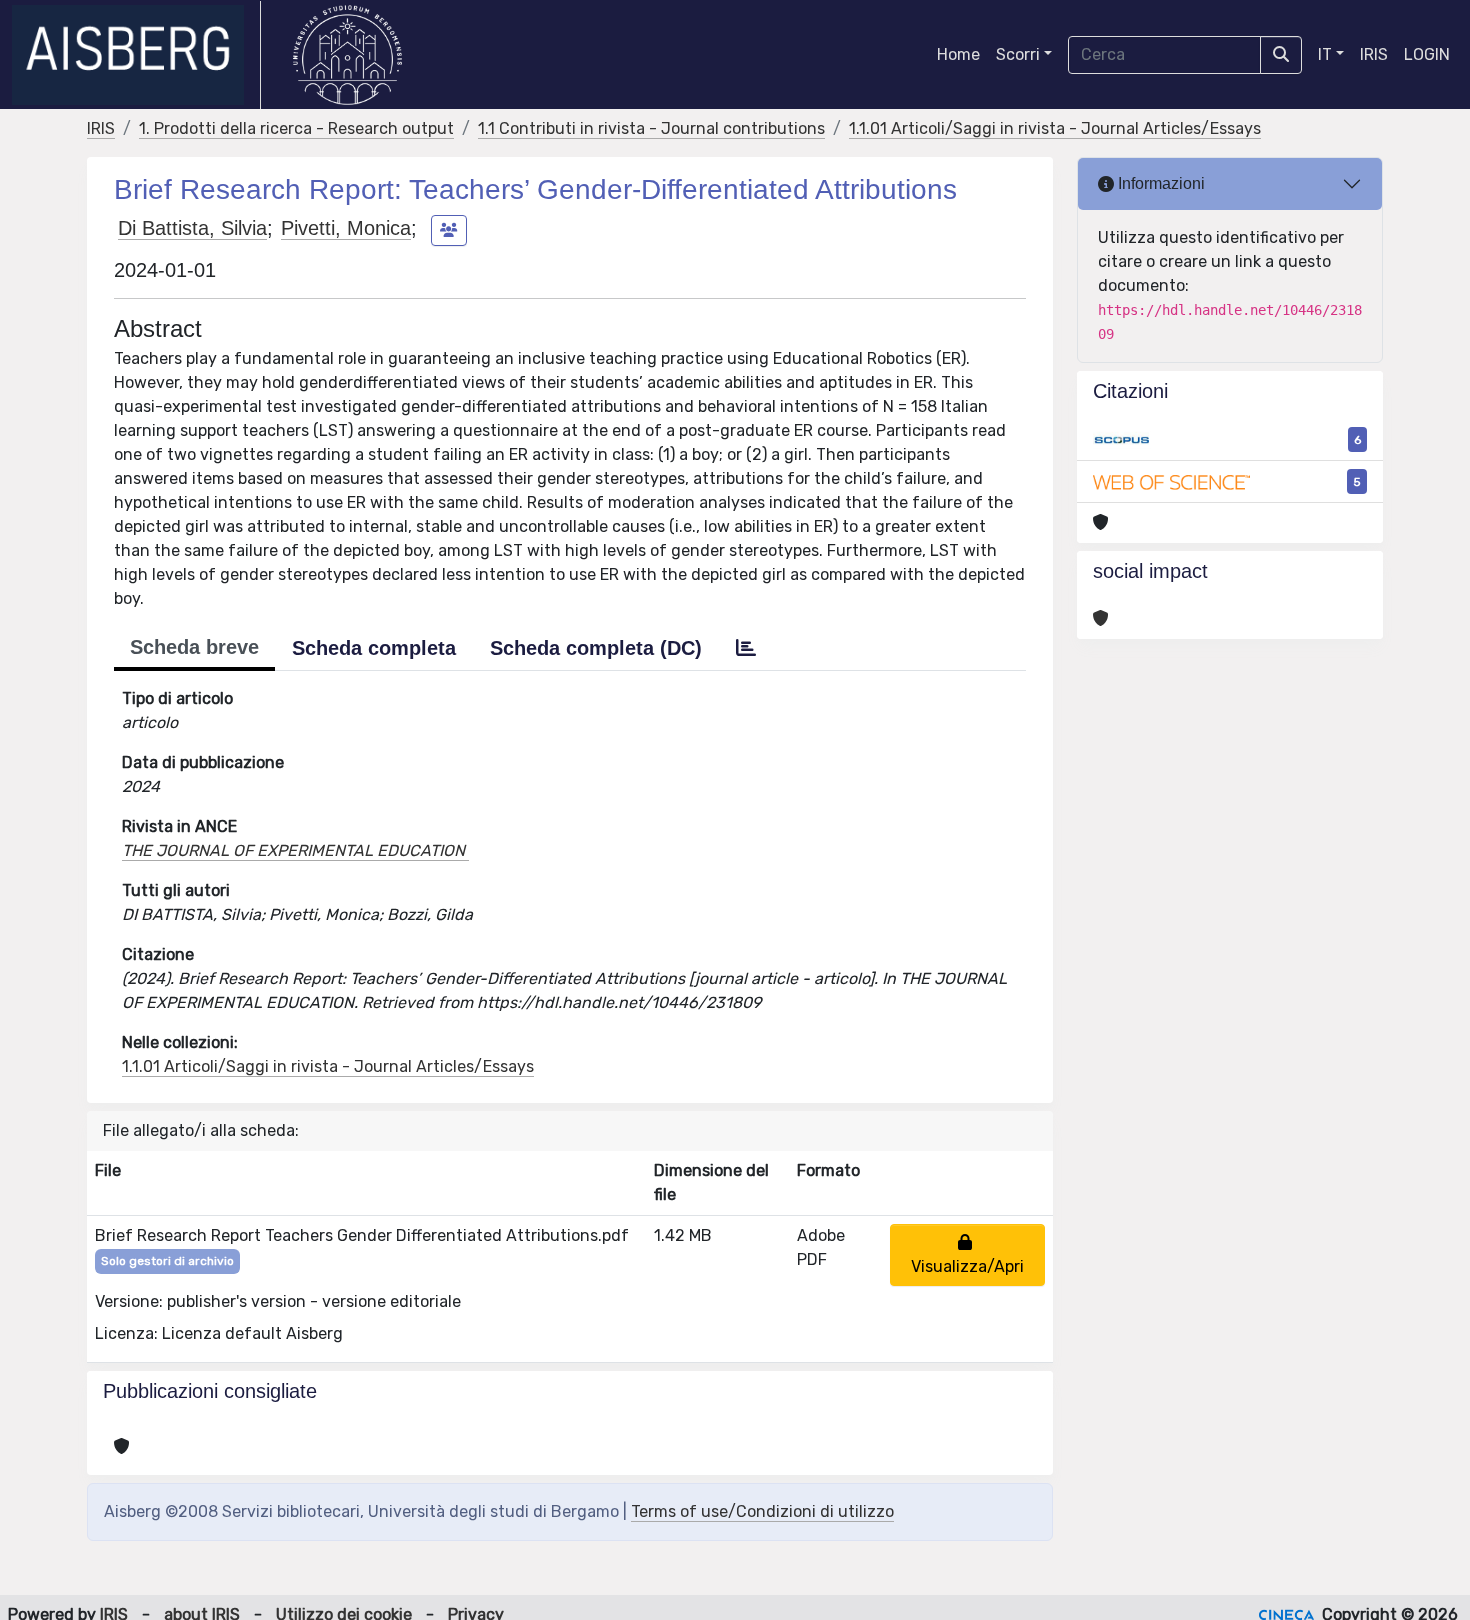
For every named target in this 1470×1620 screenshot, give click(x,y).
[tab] (746, 648)
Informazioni (1159, 183)
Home (958, 54)
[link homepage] (136, 55)
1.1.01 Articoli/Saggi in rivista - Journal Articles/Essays (1055, 128)
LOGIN (1427, 54)
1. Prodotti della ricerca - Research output (296, 128)
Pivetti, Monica (346, 228)
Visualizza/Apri (967, 1254)
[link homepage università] (347, 55)
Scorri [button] (1018, 54)
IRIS (1374, 54)
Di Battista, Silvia (192, 228)
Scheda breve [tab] (194, 647)
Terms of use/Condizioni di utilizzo (762, 1511)
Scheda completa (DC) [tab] (596, 648)
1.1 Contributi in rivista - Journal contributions (651, 128)
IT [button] (1325, 54)
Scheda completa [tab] (374, 648)
